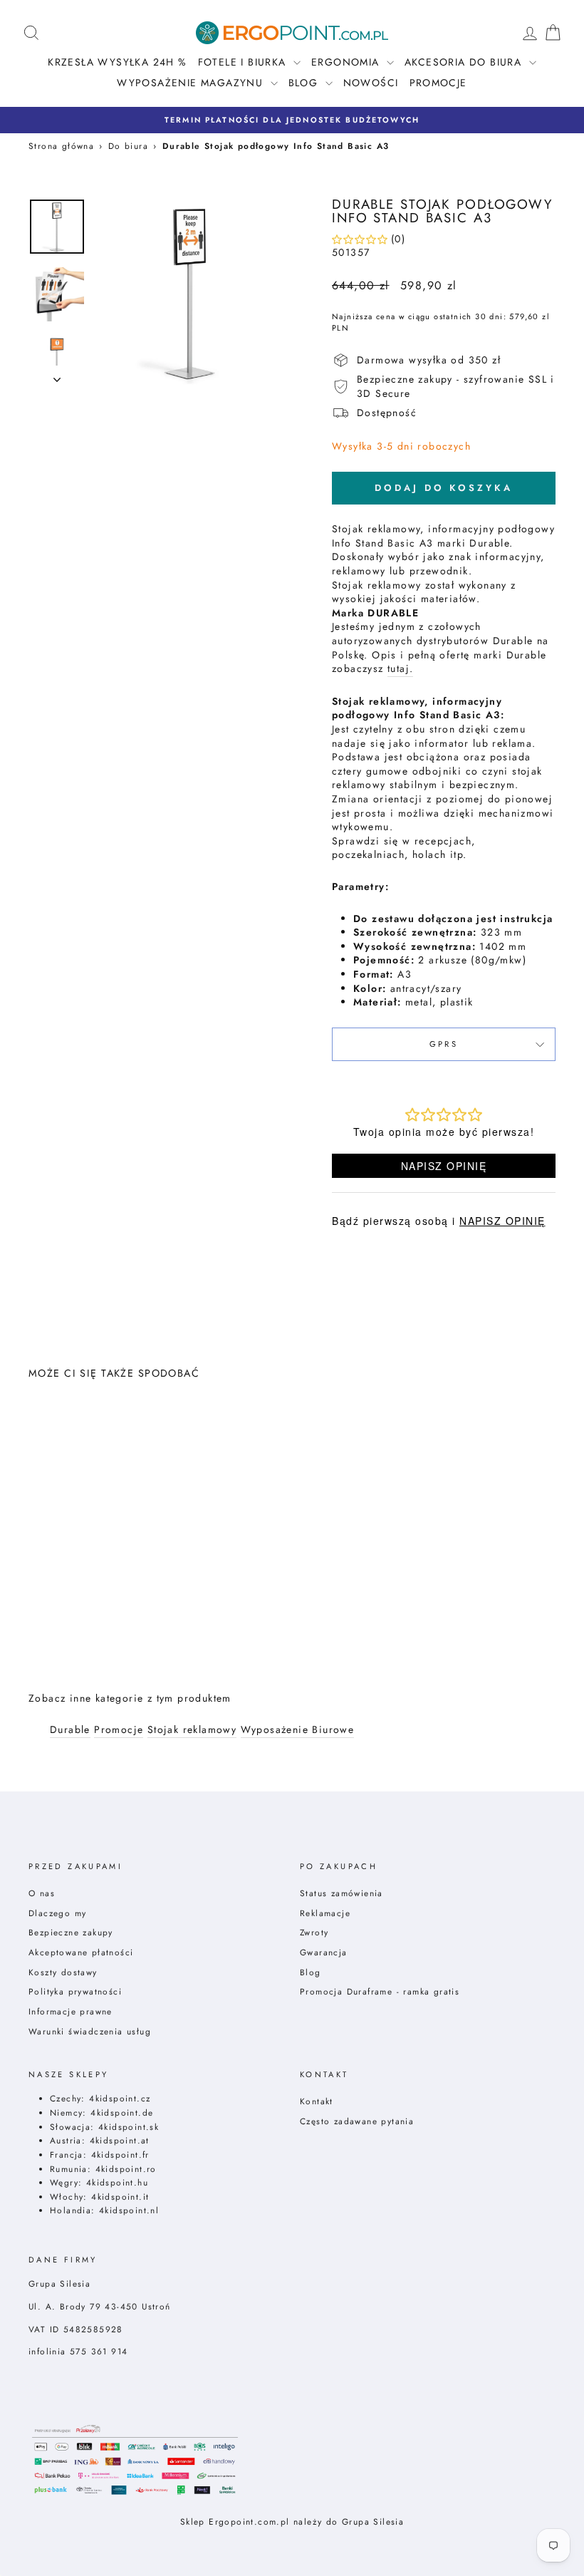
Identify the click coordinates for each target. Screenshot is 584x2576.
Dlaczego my (57, 1913)
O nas (42, 1893)
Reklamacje (325, 1913)
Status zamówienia (341, 1893)
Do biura (128, 146)
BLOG (305, 83)
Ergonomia (347, 62)
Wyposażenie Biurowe (298, 1730)
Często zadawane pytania (357, 2121)
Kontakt (317, 2101)
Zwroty (314, 1932)
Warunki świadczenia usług (90, 2031)
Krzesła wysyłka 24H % (117, 62)
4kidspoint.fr (120, 2155)
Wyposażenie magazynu (192, 83)
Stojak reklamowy (192, 1730)
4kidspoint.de (122, 2112)
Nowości (371, 83)
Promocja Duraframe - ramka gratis (380, 1991)
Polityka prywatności (75, 1991)
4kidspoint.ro (126, 2169)
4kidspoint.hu (117, 2182)
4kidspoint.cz (120, 2098)
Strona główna (61, 146)
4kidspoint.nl (129, 2210)
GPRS (444, 1044)
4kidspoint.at (120, 2140)
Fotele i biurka (244, 62)
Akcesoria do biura (465, 62)
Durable (70, 1730)
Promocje (438, 83)
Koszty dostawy (63, 1972)
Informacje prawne (71, 2011)
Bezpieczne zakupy (71, 1932)
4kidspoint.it (120, 2197)
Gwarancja (324, 1952)
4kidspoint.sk (129, 2127)
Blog (311, 1972)
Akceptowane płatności (81, 1952)
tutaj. (400, 669)
